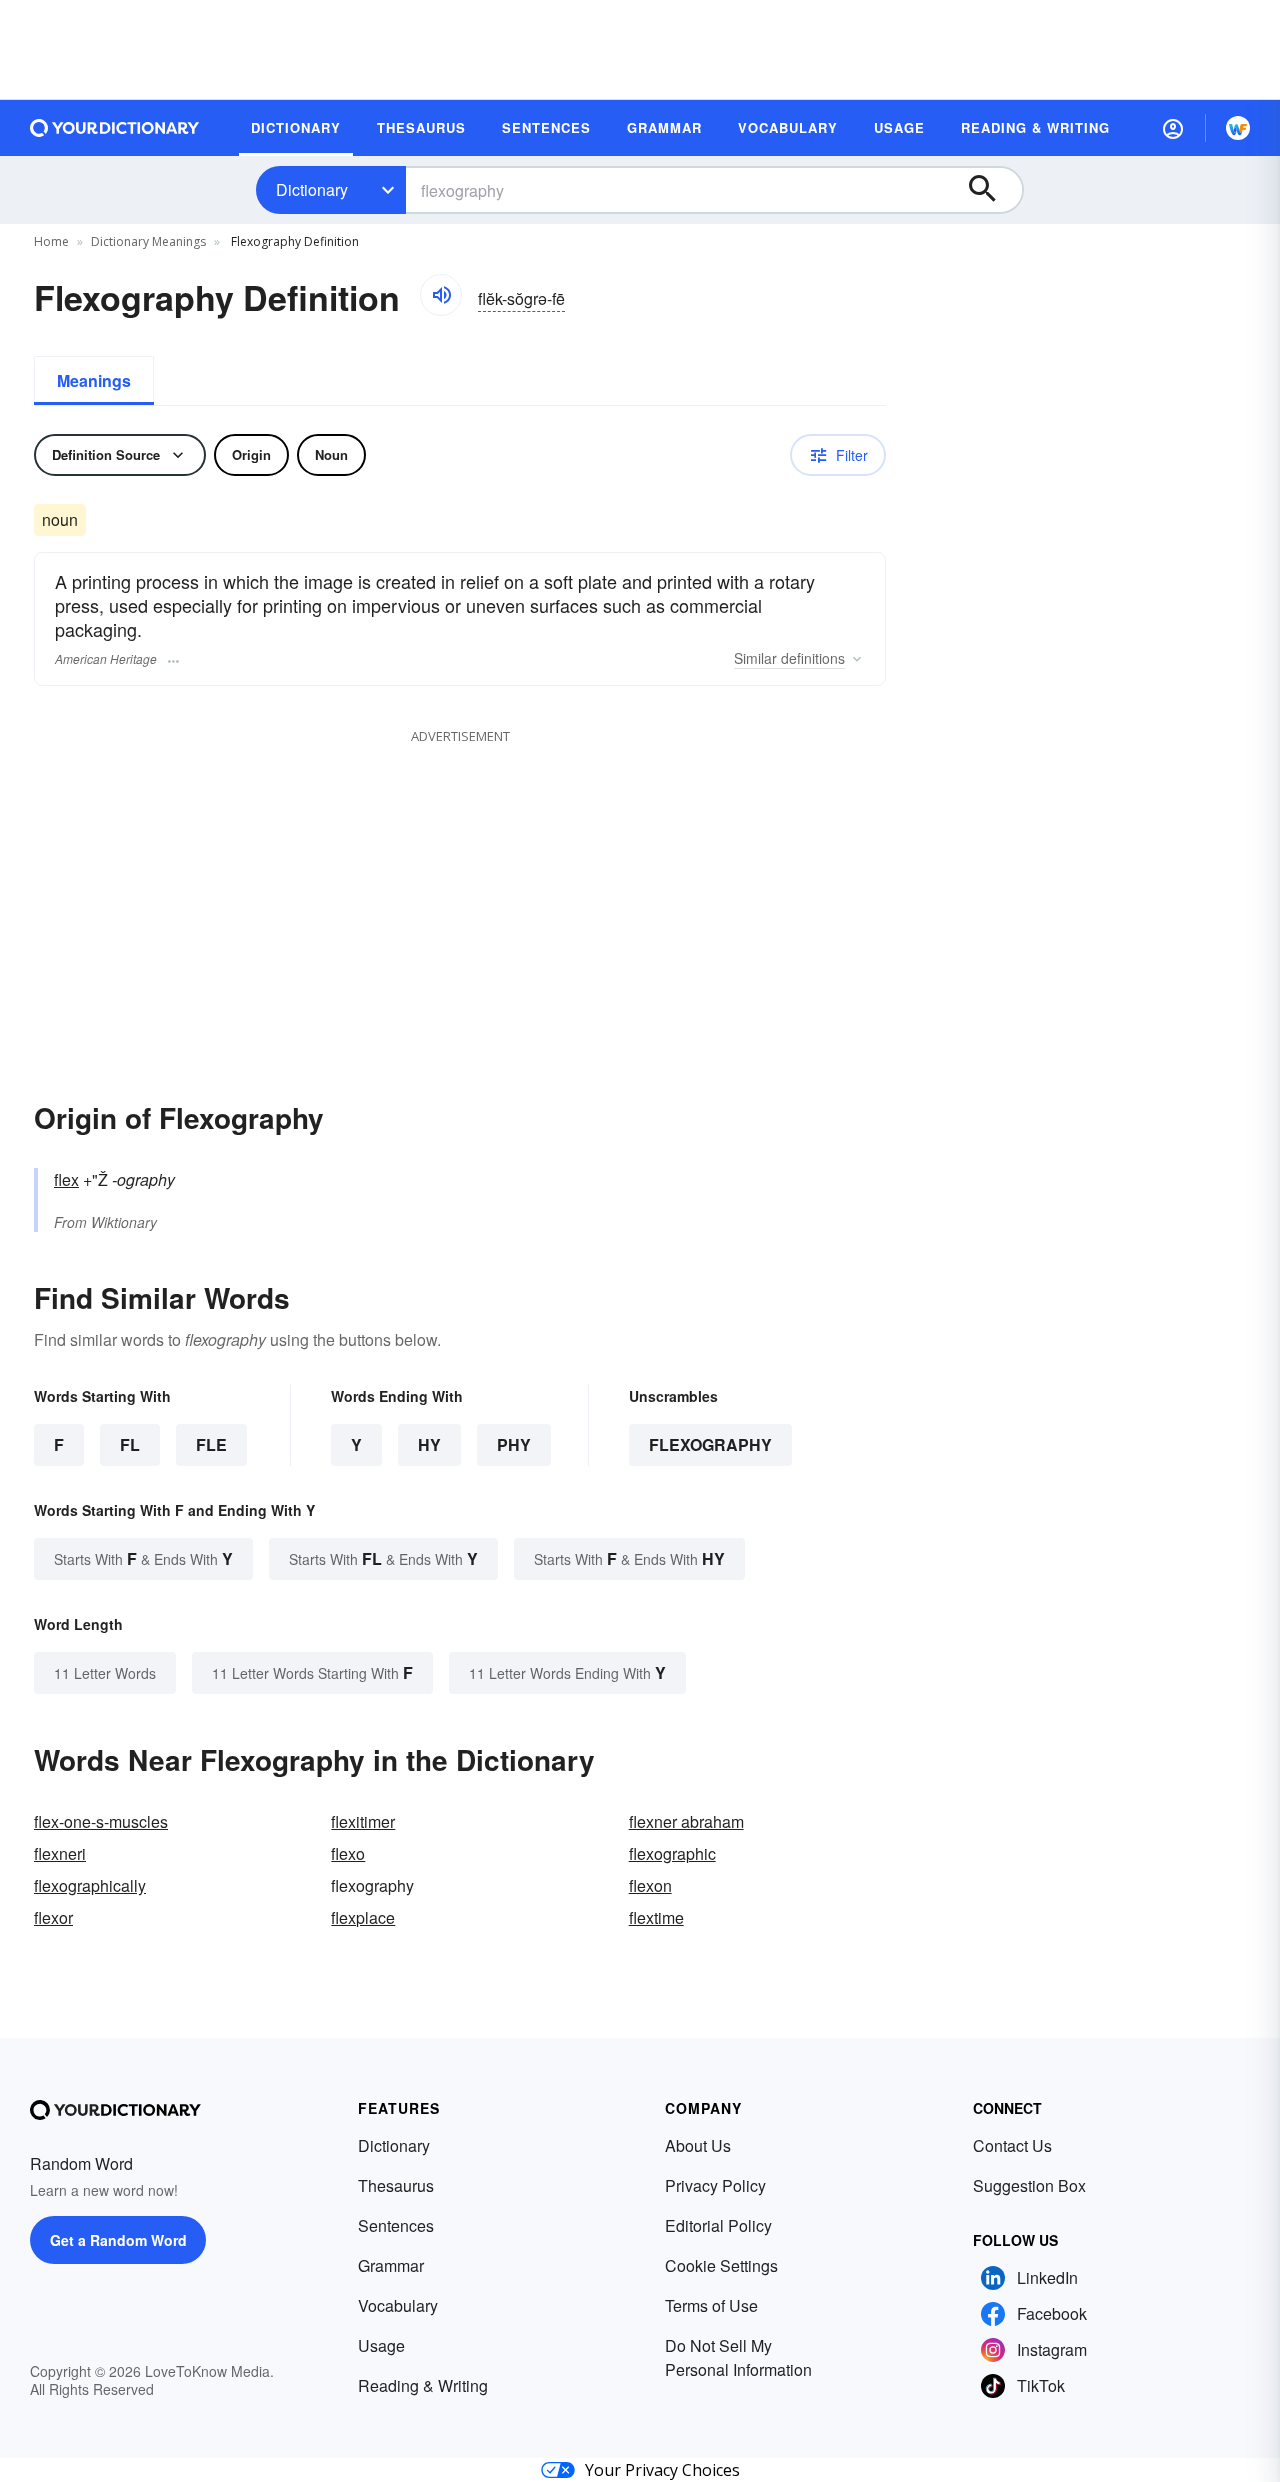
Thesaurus (396, 2185)
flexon (650, 1885)
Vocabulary (398, 2305)
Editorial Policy (718, 2225)
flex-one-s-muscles (101, 1821)
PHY (514, 1444)
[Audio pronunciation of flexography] (441, 295)
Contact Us (1012, 2145)
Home (51, 241)
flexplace (363, 1917)
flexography (710, 1444)
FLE (211, 1444)
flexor (53, 1917)
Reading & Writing (423, 2385)
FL (130, 1444)
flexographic (672, 1853)
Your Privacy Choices (662, 2470)
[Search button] (992, 190)
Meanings (94, 380)
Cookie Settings (721, 2265)
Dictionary (312, 189)
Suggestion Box (1029, 2185)
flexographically (90, 1885)
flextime (656, 1917)
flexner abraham (686, 1821)
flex (66, 1179)
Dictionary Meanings (148, 241)
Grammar (391, 2265)
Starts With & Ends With (143, 1558)
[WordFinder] (1238, 128)
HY (429, 1444)
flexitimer (363, 1821)
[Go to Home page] (115, 128)
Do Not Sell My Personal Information (738, 2357)
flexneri (60, 1853)
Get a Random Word (118, 2240)
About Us (698, 2145)
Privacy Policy (715, 2185)
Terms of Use (711, 2305)
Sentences (396, 2225)
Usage (381, 2345)
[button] (1173, 128)
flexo (348, 1853)
